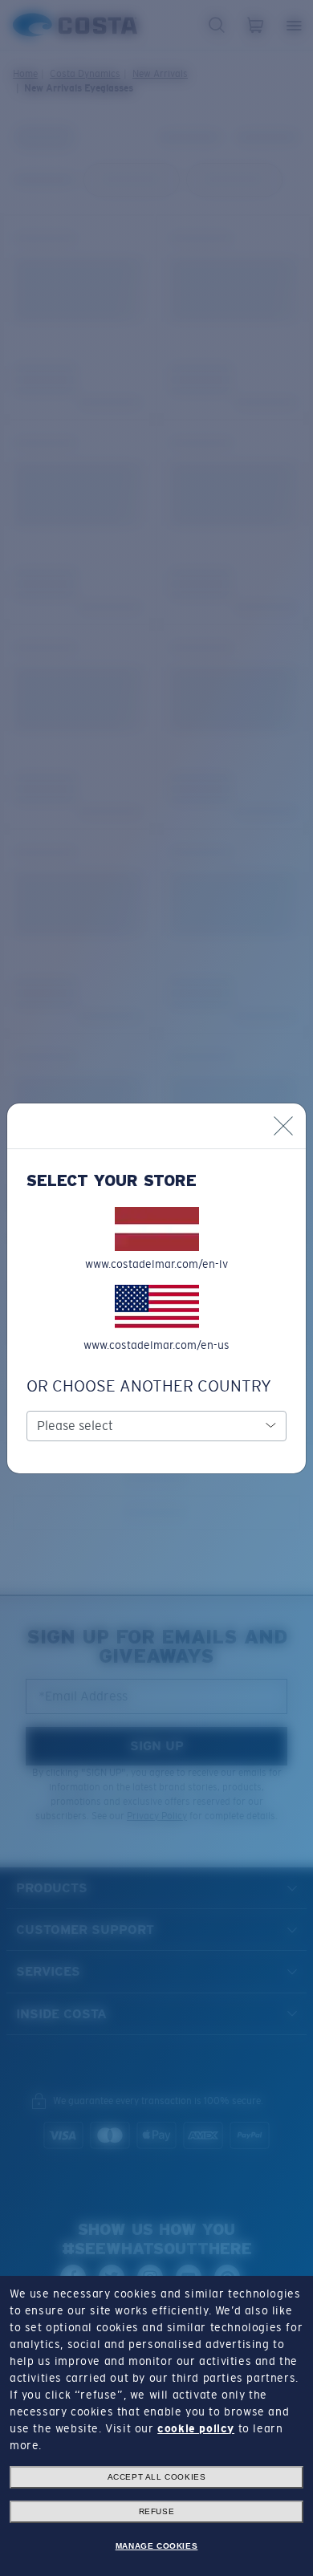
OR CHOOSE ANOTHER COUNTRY (149, 1386)
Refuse (157, 2511)
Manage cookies (156, 2546)
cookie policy (196, 2428)
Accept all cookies (157, 2477)
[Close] (283, 1126)
